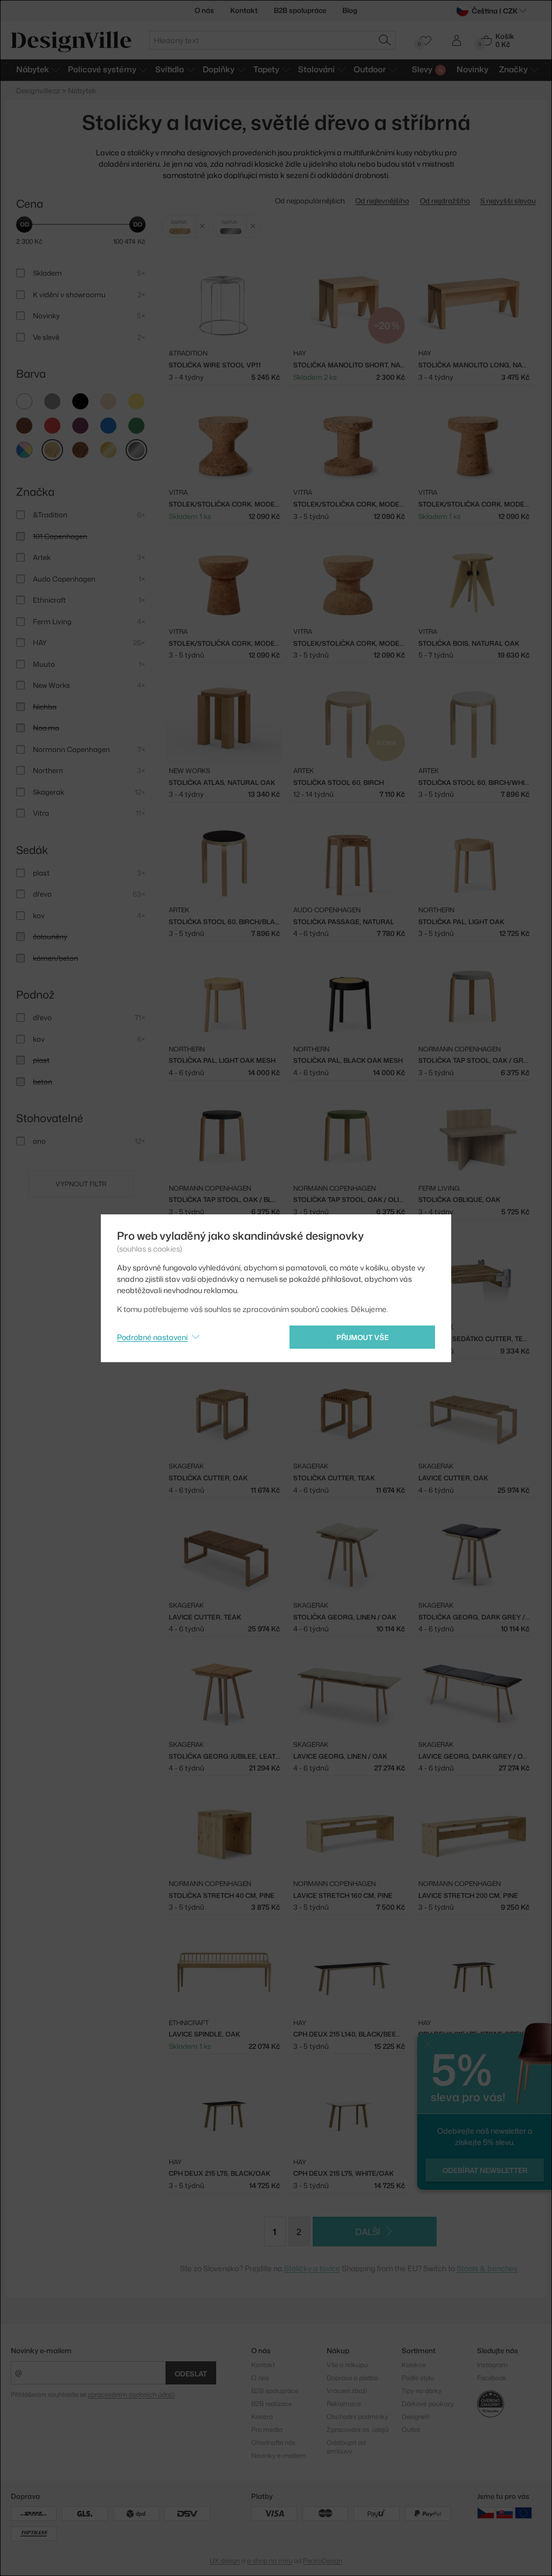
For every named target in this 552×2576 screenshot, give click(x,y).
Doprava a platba (352, 2378)
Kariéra (262, 2417)
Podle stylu (418, 2378)
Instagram (492, 2365)
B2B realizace (271, 2404)
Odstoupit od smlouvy (346, 2447)
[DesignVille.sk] (505, 2513)
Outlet (411, 2430)
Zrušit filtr (202, 226)
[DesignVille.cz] (486, 2513)
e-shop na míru (270, 2561)
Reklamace (344, 2404)
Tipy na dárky (422, 2391)
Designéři (416, 2417)
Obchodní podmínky (357, 2417)
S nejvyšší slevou (508, 201)
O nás (204, 10)
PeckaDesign (323, 2561)
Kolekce (413, 2365)
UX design (225, 2561)
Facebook (492, 2378)
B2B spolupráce (300, 10)
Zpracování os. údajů (358, 2430)
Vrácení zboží (347, 2391)
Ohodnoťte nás (273, 2442)
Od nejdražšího (445, 201)
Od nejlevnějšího (382, 201)
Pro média (267, 2430)
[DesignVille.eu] (523, 2513)
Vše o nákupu (347, 2365)
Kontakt (244, 10)
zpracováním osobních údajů (131, 2394)
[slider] (24, 224)
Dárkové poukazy (428, 2404)
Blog (350, 10)
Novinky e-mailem (41, 2350)
